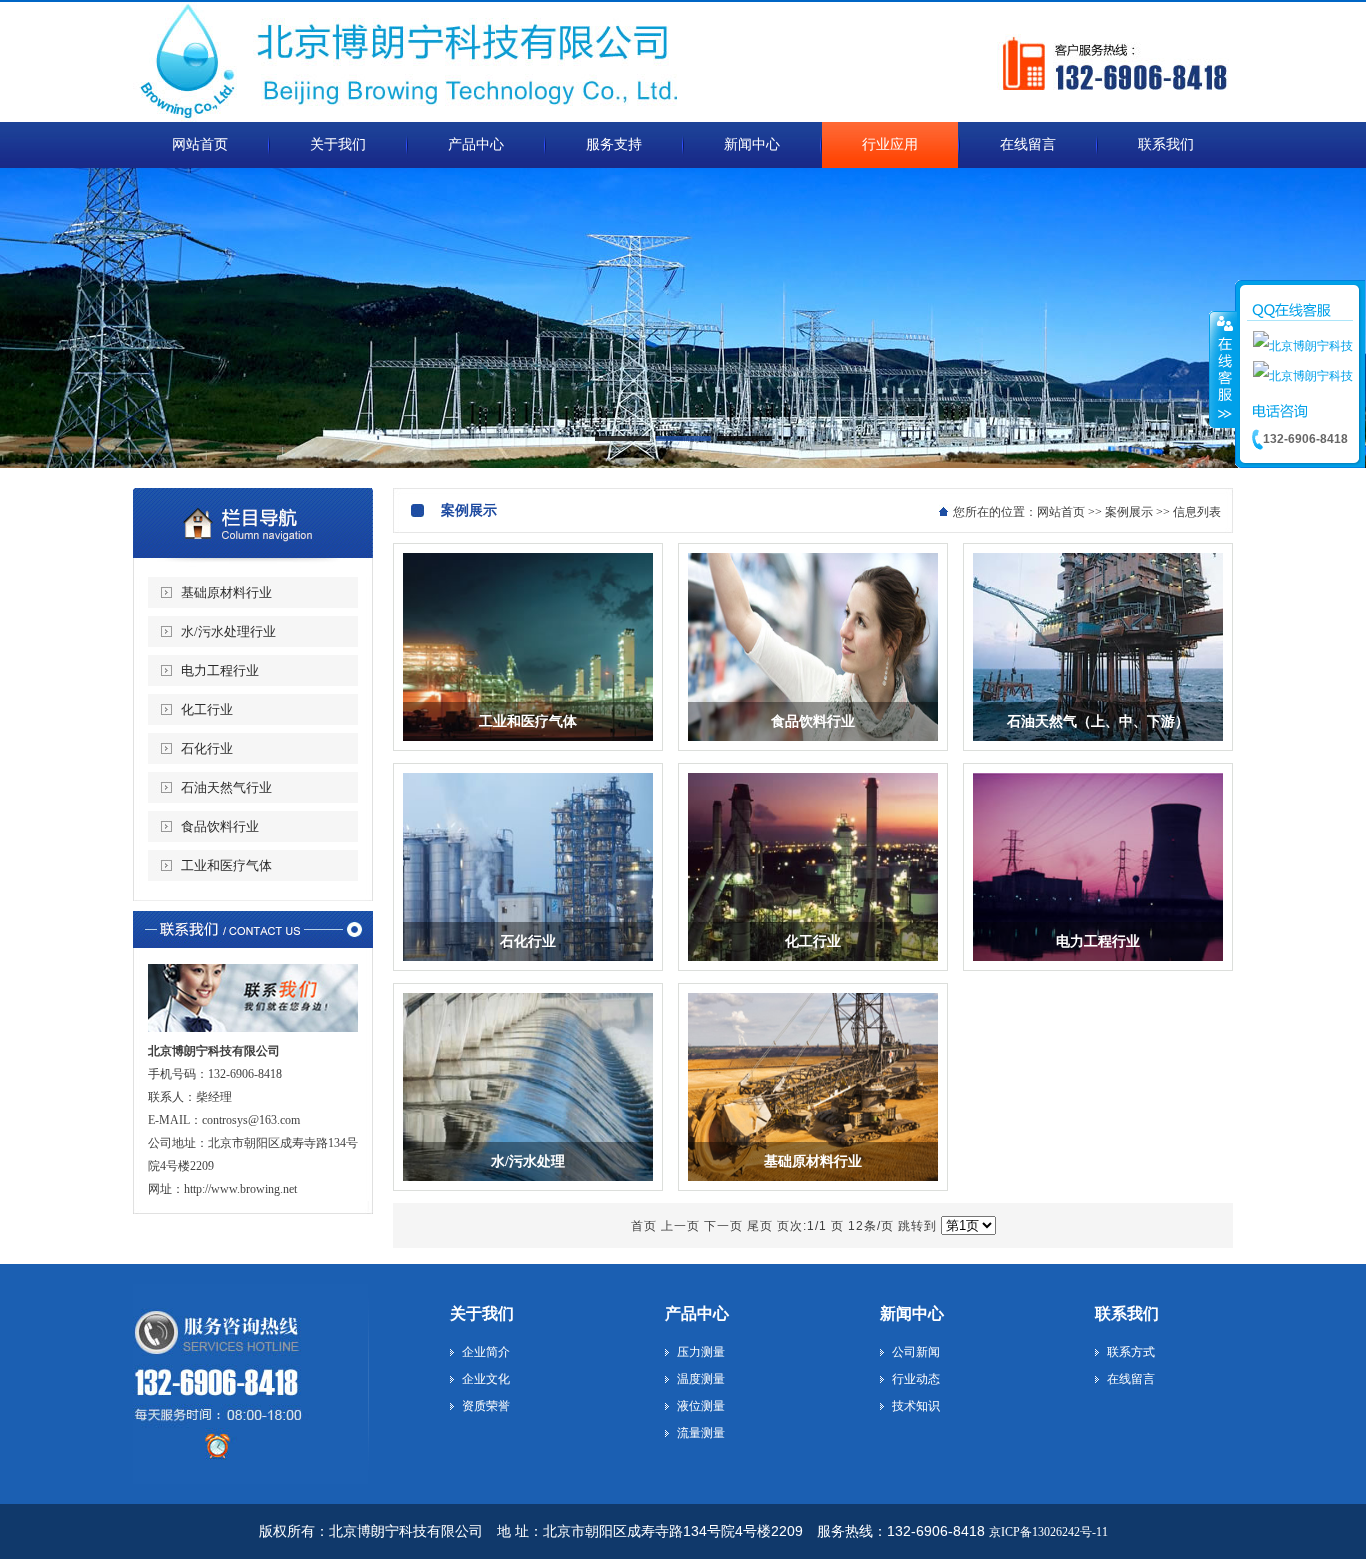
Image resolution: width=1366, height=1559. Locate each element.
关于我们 (482, 1313)
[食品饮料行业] (813, 746)
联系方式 (1131, 1352)
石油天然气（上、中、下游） (1098, 721)
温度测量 (701, 1379)
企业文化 (486, 1379)
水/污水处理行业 (228, 631)
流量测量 (701, 1433)
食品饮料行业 (220, 826)
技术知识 (916, 1406)
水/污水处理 (528, 1161)
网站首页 (1061, 512)
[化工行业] (813, 966)
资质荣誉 (486, 1406)
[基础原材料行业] (813, 1186)
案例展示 (1129, 512)
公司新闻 (916, 1352)
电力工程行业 (220, 670)
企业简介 (486, 1352)
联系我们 (1127, 1313)
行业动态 (916, 1379)
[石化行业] (528, 966)
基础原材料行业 (226, 592)
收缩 (1223, 369)
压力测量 (701, 1352)
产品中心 (697, 1313)
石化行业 (207, 748)
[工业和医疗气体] (528, 746)
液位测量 (701, 1406)
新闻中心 (912, 1313)
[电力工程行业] (1098, 966)
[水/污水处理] (528, 1186)
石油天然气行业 (226, 787)
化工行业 (207, 709)
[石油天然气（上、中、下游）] (1098, 746)
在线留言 (1131, 1379)
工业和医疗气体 (226, 865)
